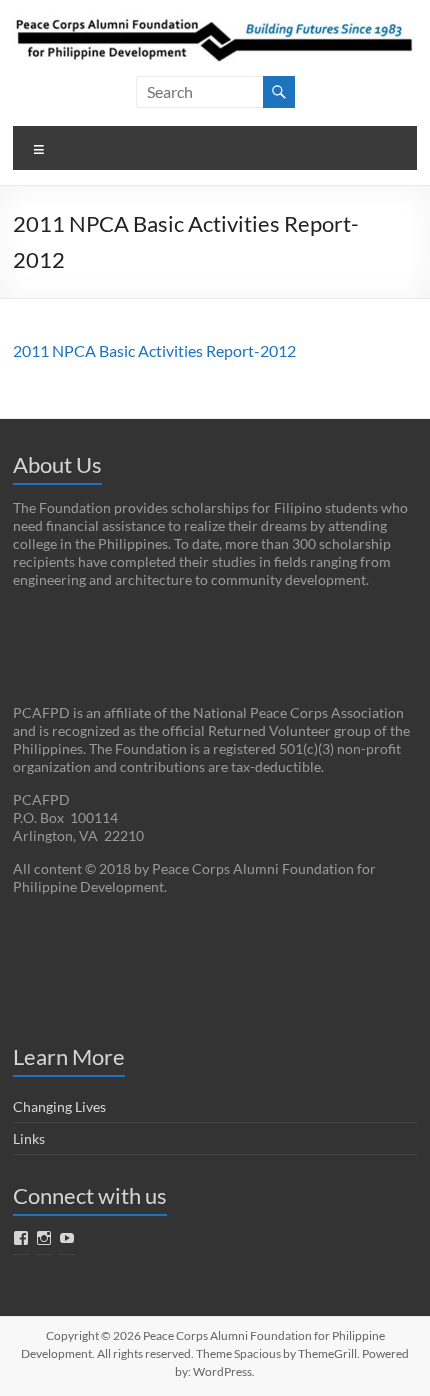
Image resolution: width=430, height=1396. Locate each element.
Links (29, 1138)
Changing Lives (59, 1106)
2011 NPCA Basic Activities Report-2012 (154, 350)
